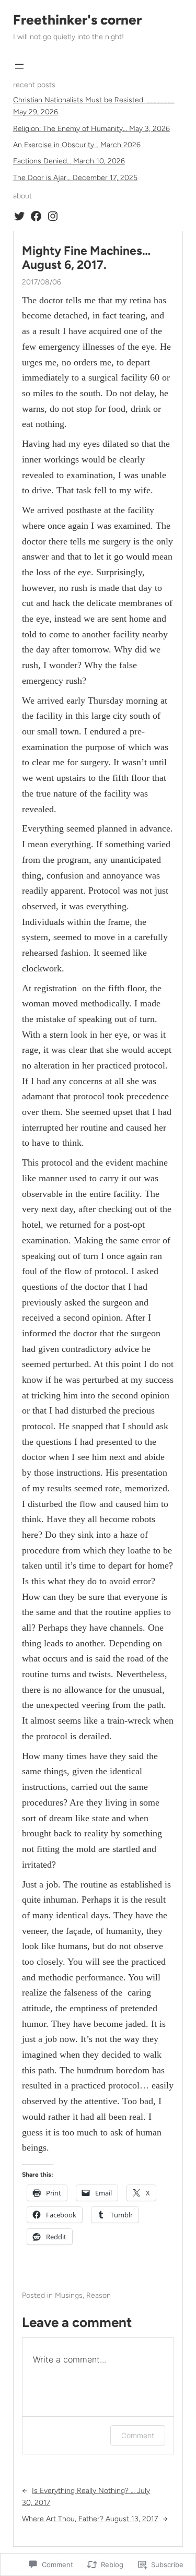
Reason (99, 2295)
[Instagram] (53, 216)
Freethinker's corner (77, 20)
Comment (138, 2435)
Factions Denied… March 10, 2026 (69, 161)
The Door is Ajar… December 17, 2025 (75, 178)
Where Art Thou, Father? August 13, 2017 (90, 2519)
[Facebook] (36, 216)
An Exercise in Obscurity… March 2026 (77, 145)
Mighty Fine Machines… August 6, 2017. (86, 258)
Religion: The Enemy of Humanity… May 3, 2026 (91, 129)
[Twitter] (19, 216)
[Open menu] (19, 66)
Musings (69, 2295)
